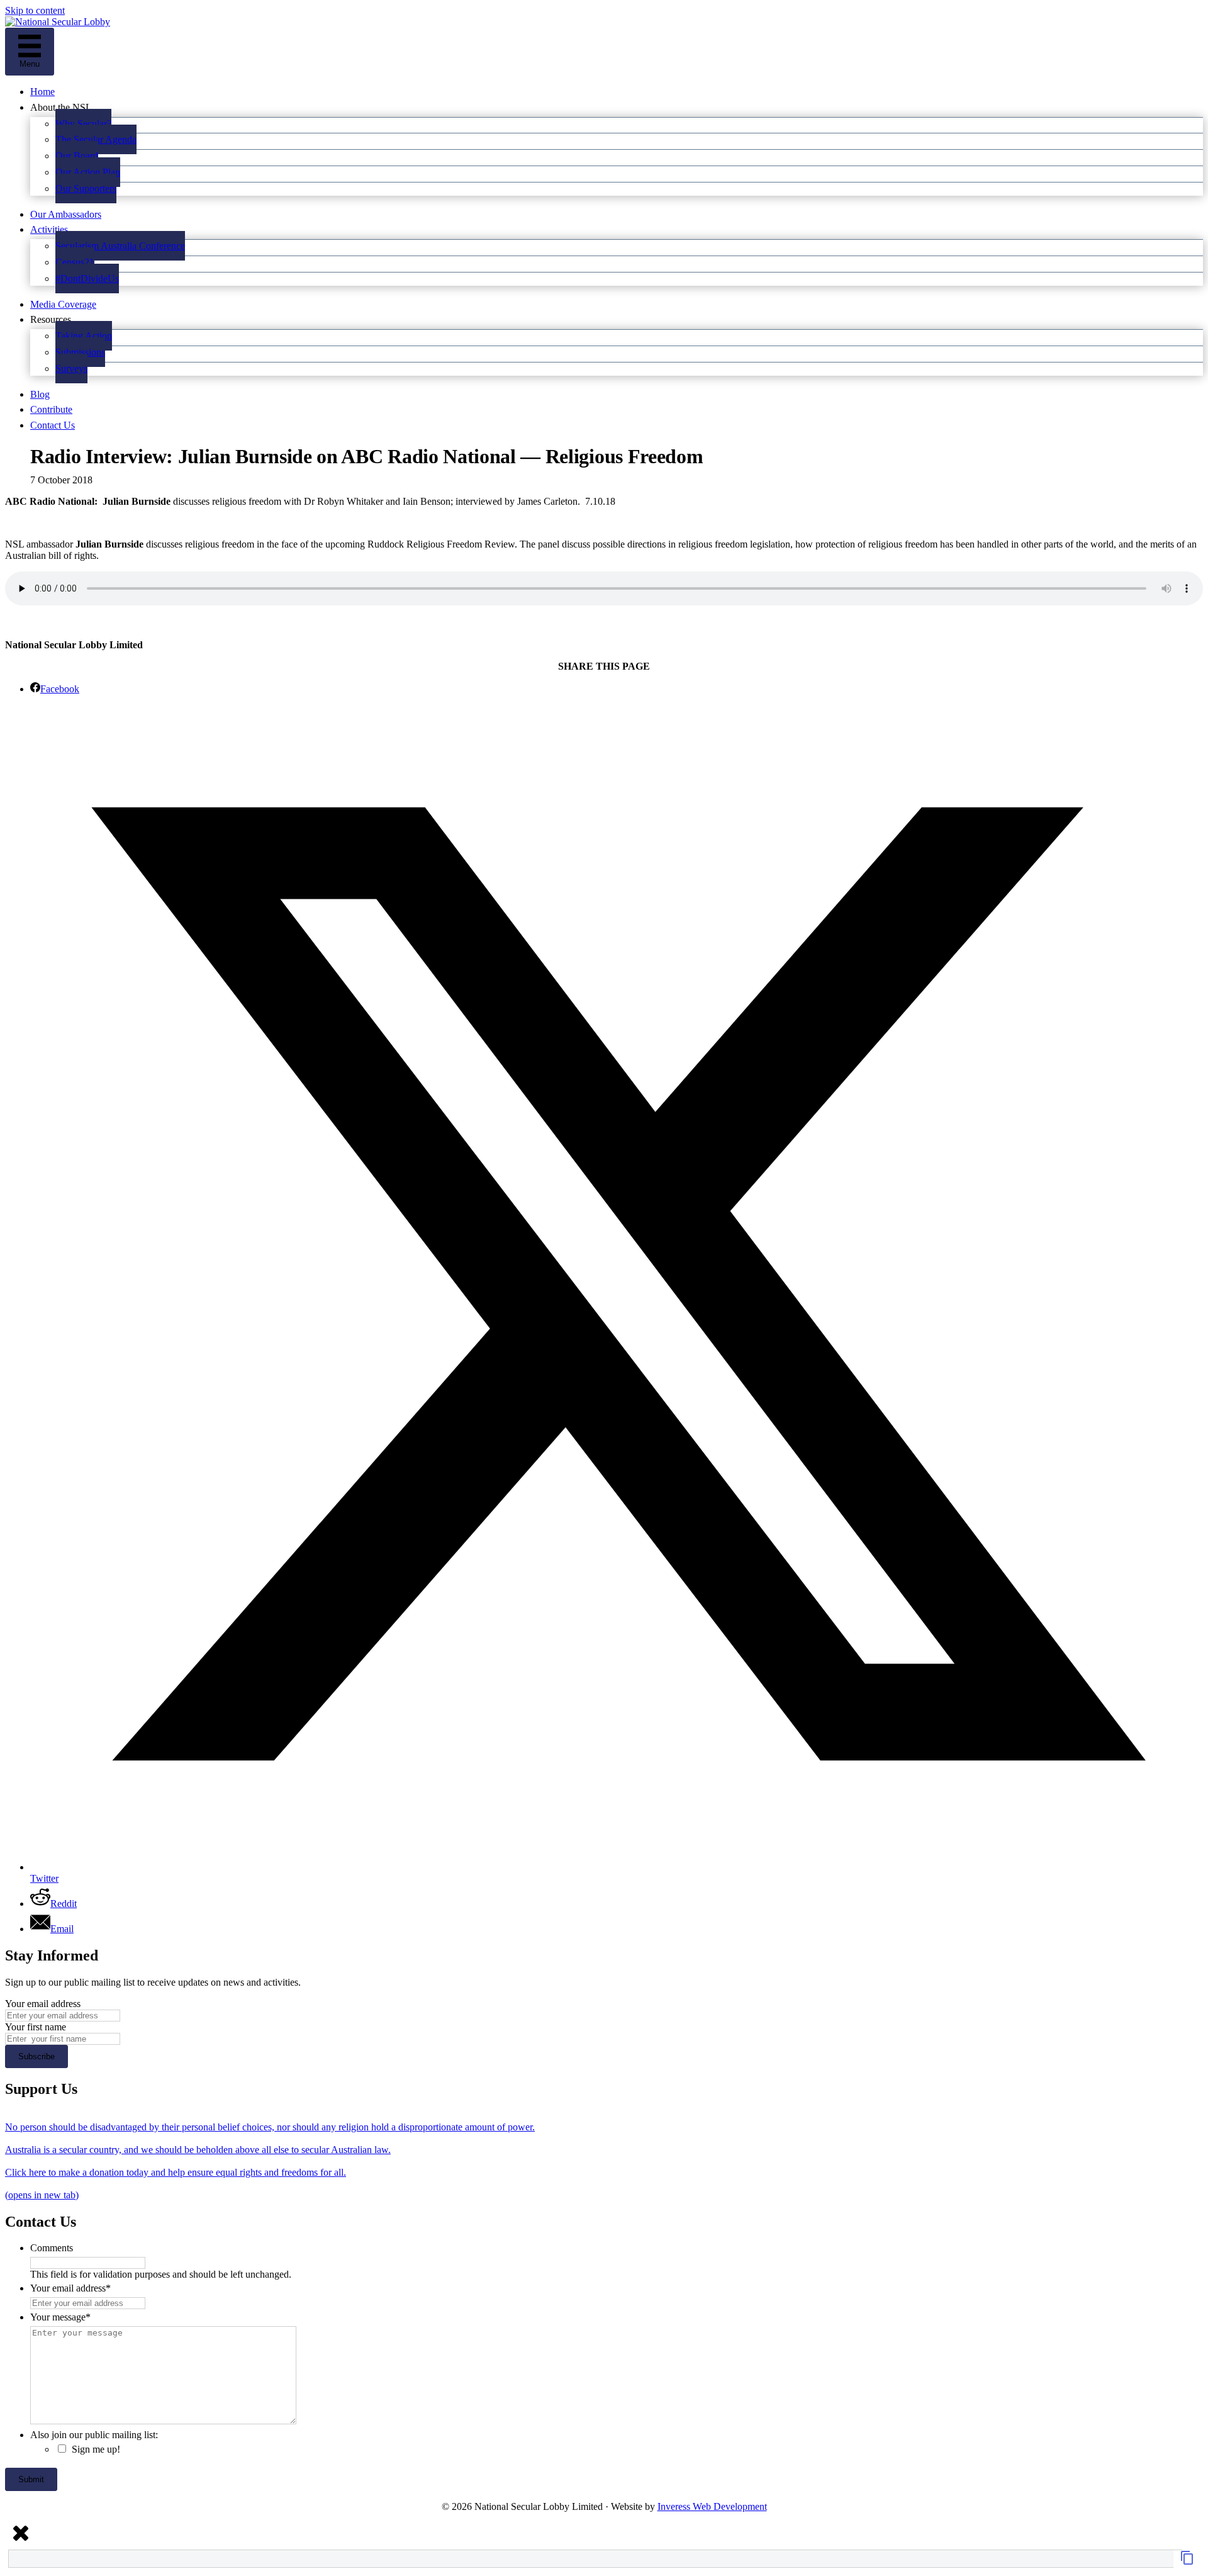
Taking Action (84, 336)
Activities (49, 229)
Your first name (36, 2027)
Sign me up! (96, 2449)
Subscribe (36, 2056)
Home (42, 92)
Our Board (77, 156)
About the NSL (61, 107)
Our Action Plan (88, 172)
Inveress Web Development (712, 2506)
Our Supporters (86, 188)
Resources (51, 319)
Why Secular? (83, 124)
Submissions (80, 352)
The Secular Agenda (96, 139)
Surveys (71, 368)
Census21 (75, 262)
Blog (40, 394)
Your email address (43, 2004)
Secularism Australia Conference (120, 246)
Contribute (51, 409)
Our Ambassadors (66, 214)
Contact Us (53, 425)
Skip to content (35, 10)
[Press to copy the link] (1187, 2562)
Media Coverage (63, 304)
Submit (31, 2479)
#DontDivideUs (87, 278)
